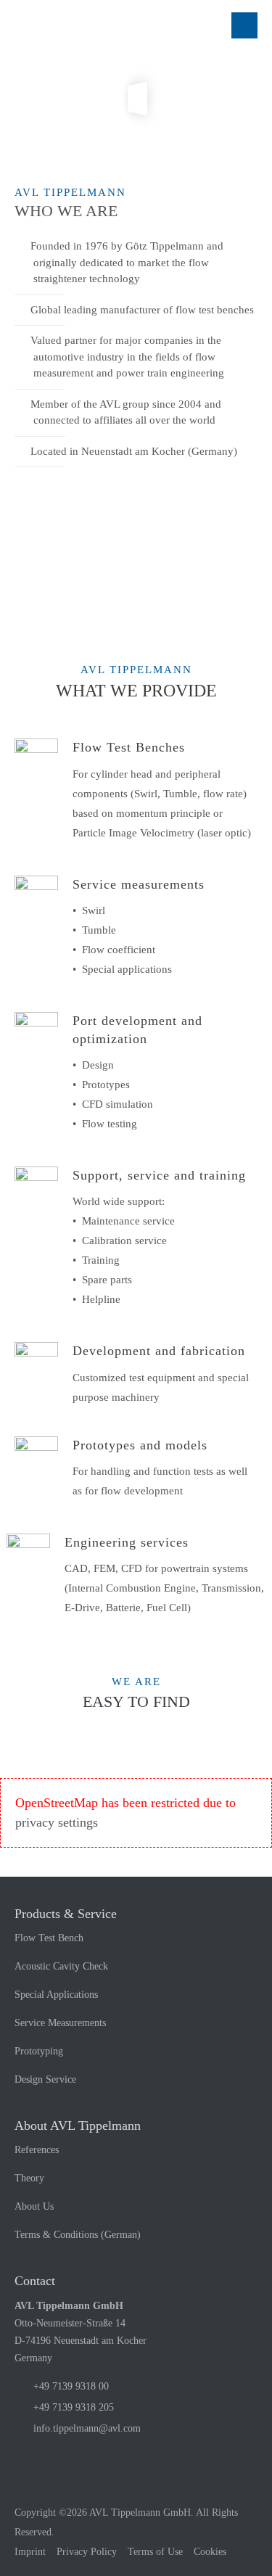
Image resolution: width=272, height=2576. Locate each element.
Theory (29, 2178)
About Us (34, 2206)
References (37, 2150)
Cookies (210, 2552)
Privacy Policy (87, 2552)
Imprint (30, 2552)
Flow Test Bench (49, 1938)
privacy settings (57, 1822)
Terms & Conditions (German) (78, 2235)
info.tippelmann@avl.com (87, 2428)
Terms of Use (155, 2552)
